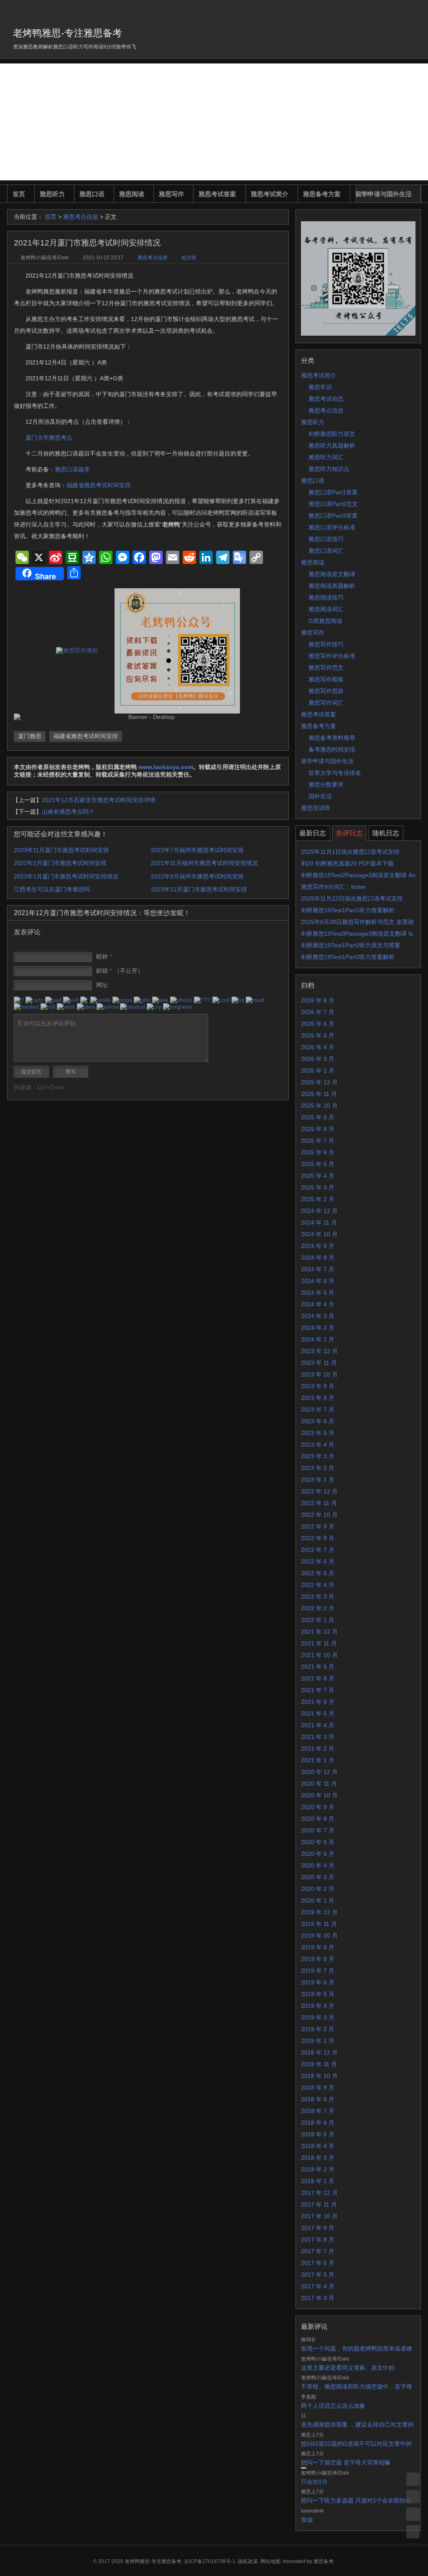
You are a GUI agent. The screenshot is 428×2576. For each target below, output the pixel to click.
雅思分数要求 (326, 784)
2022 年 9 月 (318, 1526)
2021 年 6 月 (318, 1702)
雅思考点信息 (81, 217)
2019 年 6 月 (318, 1982)
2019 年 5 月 (318, 1994)
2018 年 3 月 (318, 2158)
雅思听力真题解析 (332, 445)
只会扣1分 (314, 2482)
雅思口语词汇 (326, 551)
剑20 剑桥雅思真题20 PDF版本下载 (347, 863)
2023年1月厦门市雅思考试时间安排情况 (66, 876)
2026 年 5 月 (318, 1035)
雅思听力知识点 (329, 469)
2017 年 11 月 (319, 2204)
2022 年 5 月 (318, 1573)
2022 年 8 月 (318, 1538)
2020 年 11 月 (319, 1784)
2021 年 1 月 (318, 1760)
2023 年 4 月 (318, 1445)
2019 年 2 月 (318, 2029)
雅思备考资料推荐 (332, 738)
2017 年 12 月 (319, 2193)
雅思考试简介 (270, 194)
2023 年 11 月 (319, 1363)
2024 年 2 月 (318, 1328)
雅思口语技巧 (326, 539)
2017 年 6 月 (318, 2263)
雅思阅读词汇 (326, 609)
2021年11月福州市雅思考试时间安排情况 (204, 863)
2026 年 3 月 (318, 1059)
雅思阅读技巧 (326, 597)
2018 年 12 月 (319, 2052)
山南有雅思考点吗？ (68, 812)
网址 (102, 985)
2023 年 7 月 (318, 1409)
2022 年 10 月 (319, 1515)
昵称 (104, 957)
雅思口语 (92, 194)
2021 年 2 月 (318, 1749)
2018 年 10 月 (319, 2076)
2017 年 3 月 (318, 2298)
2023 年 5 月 (318, 1433)
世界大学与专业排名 (335, 773)
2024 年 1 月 (318, 1339)
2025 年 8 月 (318, 1129)
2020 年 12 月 (319, 1772)
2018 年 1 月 (318, 2181)
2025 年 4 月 (318, 1176)
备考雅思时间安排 (332, 749)
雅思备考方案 (322, 194)
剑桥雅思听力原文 (332, 434)
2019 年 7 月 (318, 1971)
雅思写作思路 (326, 691)
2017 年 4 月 (318, 2286)
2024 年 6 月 (318, 1281)
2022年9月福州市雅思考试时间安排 (197, 876)
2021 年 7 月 (318, 1690)
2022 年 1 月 (318, 1620)
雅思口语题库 (72, 469)
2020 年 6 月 (318, 1842)
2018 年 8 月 (318, 2099)
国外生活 (320, 796)
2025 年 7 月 (318, 1141)
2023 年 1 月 (318, 1480)
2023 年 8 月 (318, 1398)
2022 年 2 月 (318, 1608)
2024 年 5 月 (318, 1293)
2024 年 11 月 (319, 1222)
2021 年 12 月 (319, 1632)
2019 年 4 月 (318, 2006)
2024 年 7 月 (318, 1269)
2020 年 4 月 (318, 1865)
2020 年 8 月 (318, 1819)
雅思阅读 (132, 194)
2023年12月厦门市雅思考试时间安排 (199, 889)
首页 (19, 194)
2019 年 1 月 (318, 2041)
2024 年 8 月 (318, 1258)
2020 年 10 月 (319, 1795)
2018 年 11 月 (319, 2064)
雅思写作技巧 (326, 644)
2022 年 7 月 (318, 1550)
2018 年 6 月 (318, 2123)
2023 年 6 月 (318, 1421)
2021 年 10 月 (319, 1655)
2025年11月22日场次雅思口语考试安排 (352, 898)
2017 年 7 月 (318, 2251)
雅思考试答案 (217, 194)
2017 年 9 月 (318, 2228)
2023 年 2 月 (318, 1468)
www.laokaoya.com (166, 767)
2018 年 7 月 (318, 2111)
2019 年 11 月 (319, 1924)
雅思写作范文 (326, 668)
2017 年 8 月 (318, 2239)
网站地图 (270, 2561)
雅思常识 (320, 387)
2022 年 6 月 (318, 1561)
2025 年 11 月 (319, 1094)
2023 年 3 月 (318, 1456)
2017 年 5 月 (318, 2275)
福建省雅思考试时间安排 (99, 485)
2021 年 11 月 (319, 1643)
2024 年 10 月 (319, 1234)
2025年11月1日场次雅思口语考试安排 (350, 852)
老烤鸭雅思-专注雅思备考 (68, 33)
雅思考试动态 (326, 399)
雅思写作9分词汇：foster (334, 887)
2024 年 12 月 (319, 1211)
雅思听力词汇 (326, 457)
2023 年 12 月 (319, 1351)
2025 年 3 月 (318, 1187)
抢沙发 (189, 258)
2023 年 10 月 (319, 1374)
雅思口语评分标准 (332, 527)
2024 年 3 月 (318, 1316)
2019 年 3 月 (318, 2017)
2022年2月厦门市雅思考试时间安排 (60, 863)
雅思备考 (324, 2561)
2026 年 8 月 (318, 1000)
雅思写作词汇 (326, 703)
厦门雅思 (30, 736)
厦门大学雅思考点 (49, 438)
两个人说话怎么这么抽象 (333, 2406)
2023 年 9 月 (318, 1386)
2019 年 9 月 (318, 1947)
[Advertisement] (214, 122)
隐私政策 (248, 2561)
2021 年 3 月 (318, 1737)
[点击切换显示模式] (413, 2479)
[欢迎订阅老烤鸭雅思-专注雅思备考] (415, 10)
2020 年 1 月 (318, 1900)
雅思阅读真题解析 (332, 586)
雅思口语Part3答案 (333, 516)
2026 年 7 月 (318, 1012)
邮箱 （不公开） (120, 971)
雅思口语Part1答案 (333, 492)
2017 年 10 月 (319, 2216)
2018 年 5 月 (318, 2134)
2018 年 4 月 (318, 2146)
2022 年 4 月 (318, 1585)
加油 (307, 2520)
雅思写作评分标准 (332, 656)
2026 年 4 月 (318, 1047)
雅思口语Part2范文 (333, 504)
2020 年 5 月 (318, 1854)
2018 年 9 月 (318, 2088)
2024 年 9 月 (318, 1246)
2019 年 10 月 (319, 1936)
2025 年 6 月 (318, 1152)
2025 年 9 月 (318, 1117)
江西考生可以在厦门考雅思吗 (52, 889)
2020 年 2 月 (318, 1889)
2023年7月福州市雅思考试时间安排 (197, 850)
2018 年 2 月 (318, 2169)
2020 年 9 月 (318, 1807)
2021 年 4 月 (318, 1725)
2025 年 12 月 (319, 1082)
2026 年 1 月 (318, 1070)
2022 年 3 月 (318, 1597)
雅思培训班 (316, 808)
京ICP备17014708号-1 (210, 2561)
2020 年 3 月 (318, 1877)
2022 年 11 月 (319, 1503)
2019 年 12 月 (319, 1912)
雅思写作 (171, 194)
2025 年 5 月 (318, 1164)
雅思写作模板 (326, 679)
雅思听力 (52, 194)
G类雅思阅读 (325, 621)
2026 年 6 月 (318, 1024)
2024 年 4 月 (318, 1304)
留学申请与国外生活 (383, 194)
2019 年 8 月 (318, 1959)
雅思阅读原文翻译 (332, 574)
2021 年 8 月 (318, 1678)
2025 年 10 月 (319, 1106)
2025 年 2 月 (318, 1199)
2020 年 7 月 (318, 1830)
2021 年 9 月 (318, 1667)
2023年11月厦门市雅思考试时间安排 (61, 850)
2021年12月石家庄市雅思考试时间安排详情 (99, 800)
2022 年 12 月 (319, 1491)
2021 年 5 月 (318, 1713)
